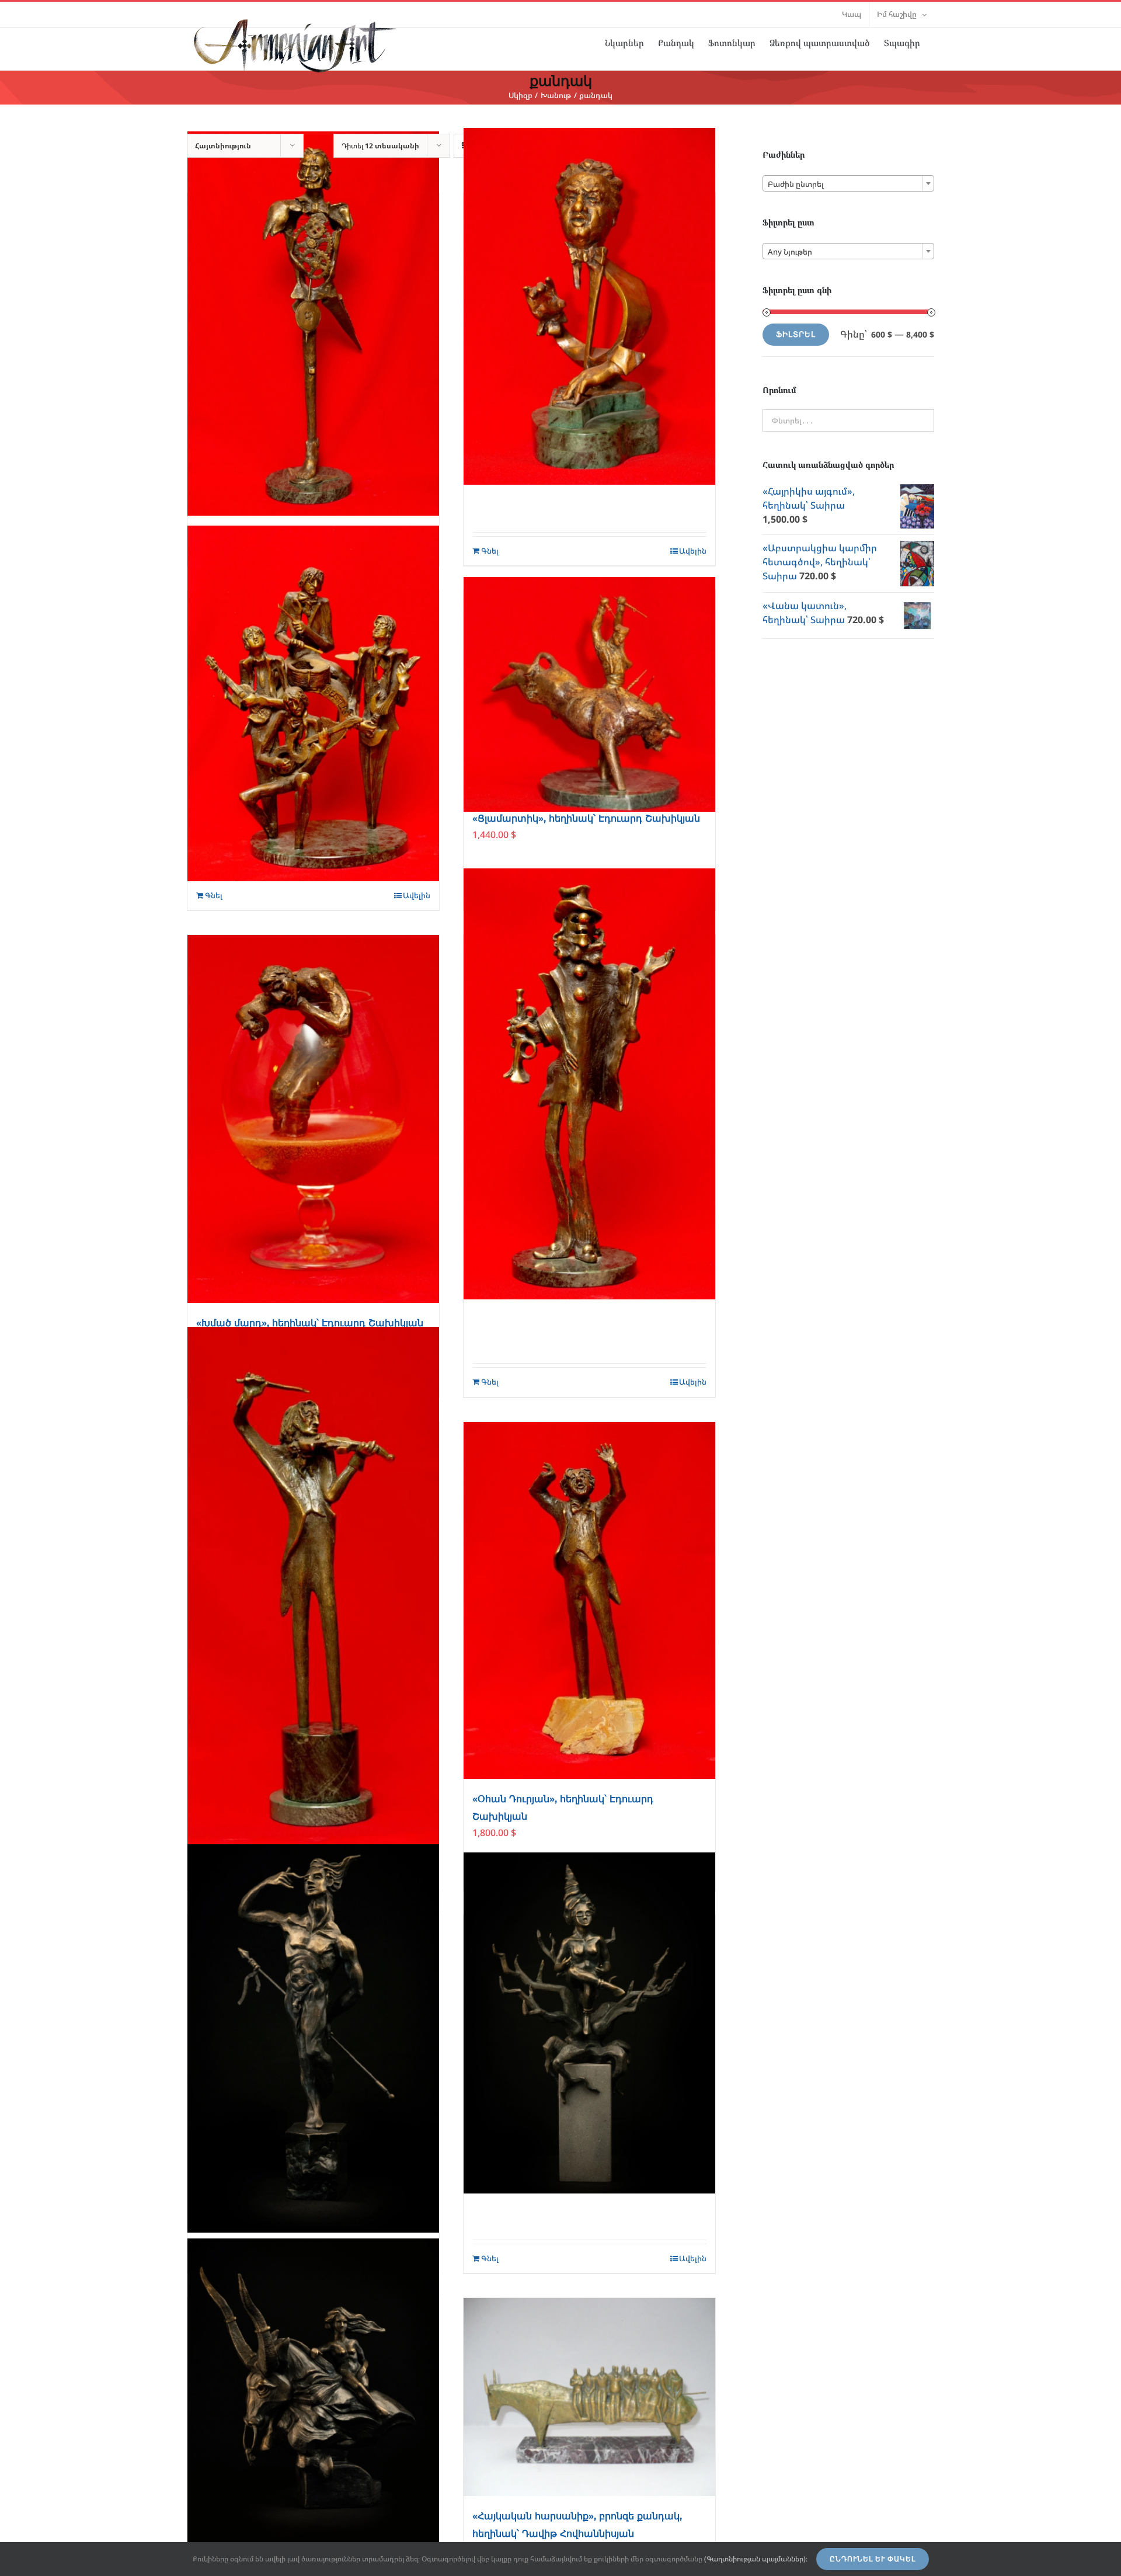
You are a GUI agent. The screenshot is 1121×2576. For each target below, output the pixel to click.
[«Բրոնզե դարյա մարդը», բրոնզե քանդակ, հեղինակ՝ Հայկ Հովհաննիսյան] (313, 2038)
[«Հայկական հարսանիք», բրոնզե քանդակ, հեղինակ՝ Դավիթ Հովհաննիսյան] (589, 2397)
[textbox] (848, 184)
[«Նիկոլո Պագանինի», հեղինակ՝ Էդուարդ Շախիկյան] (313, 1587)
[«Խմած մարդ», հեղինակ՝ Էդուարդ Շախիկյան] (313, 1119)
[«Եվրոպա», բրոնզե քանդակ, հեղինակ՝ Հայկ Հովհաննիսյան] (313, 2402)
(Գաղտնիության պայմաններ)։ (756, 2559)
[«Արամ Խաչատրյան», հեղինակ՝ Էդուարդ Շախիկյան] (589, 306)
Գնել (214, 895)
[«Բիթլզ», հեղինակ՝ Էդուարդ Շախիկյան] (313, 703)
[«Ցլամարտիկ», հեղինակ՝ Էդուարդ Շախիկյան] (589, 694)
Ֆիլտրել (796, 334)
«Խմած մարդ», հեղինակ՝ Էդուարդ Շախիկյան (310, 1323)
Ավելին (417, 895)
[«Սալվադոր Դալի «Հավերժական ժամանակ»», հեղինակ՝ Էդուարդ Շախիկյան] (313, 324)
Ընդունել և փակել (873, 2559)
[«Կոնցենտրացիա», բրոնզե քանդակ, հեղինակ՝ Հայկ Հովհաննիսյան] (589, 2023)
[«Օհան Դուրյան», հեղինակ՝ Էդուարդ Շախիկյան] (589, 1600)
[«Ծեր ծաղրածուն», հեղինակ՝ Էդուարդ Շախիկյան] (589, 1084)
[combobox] (848, 183)
